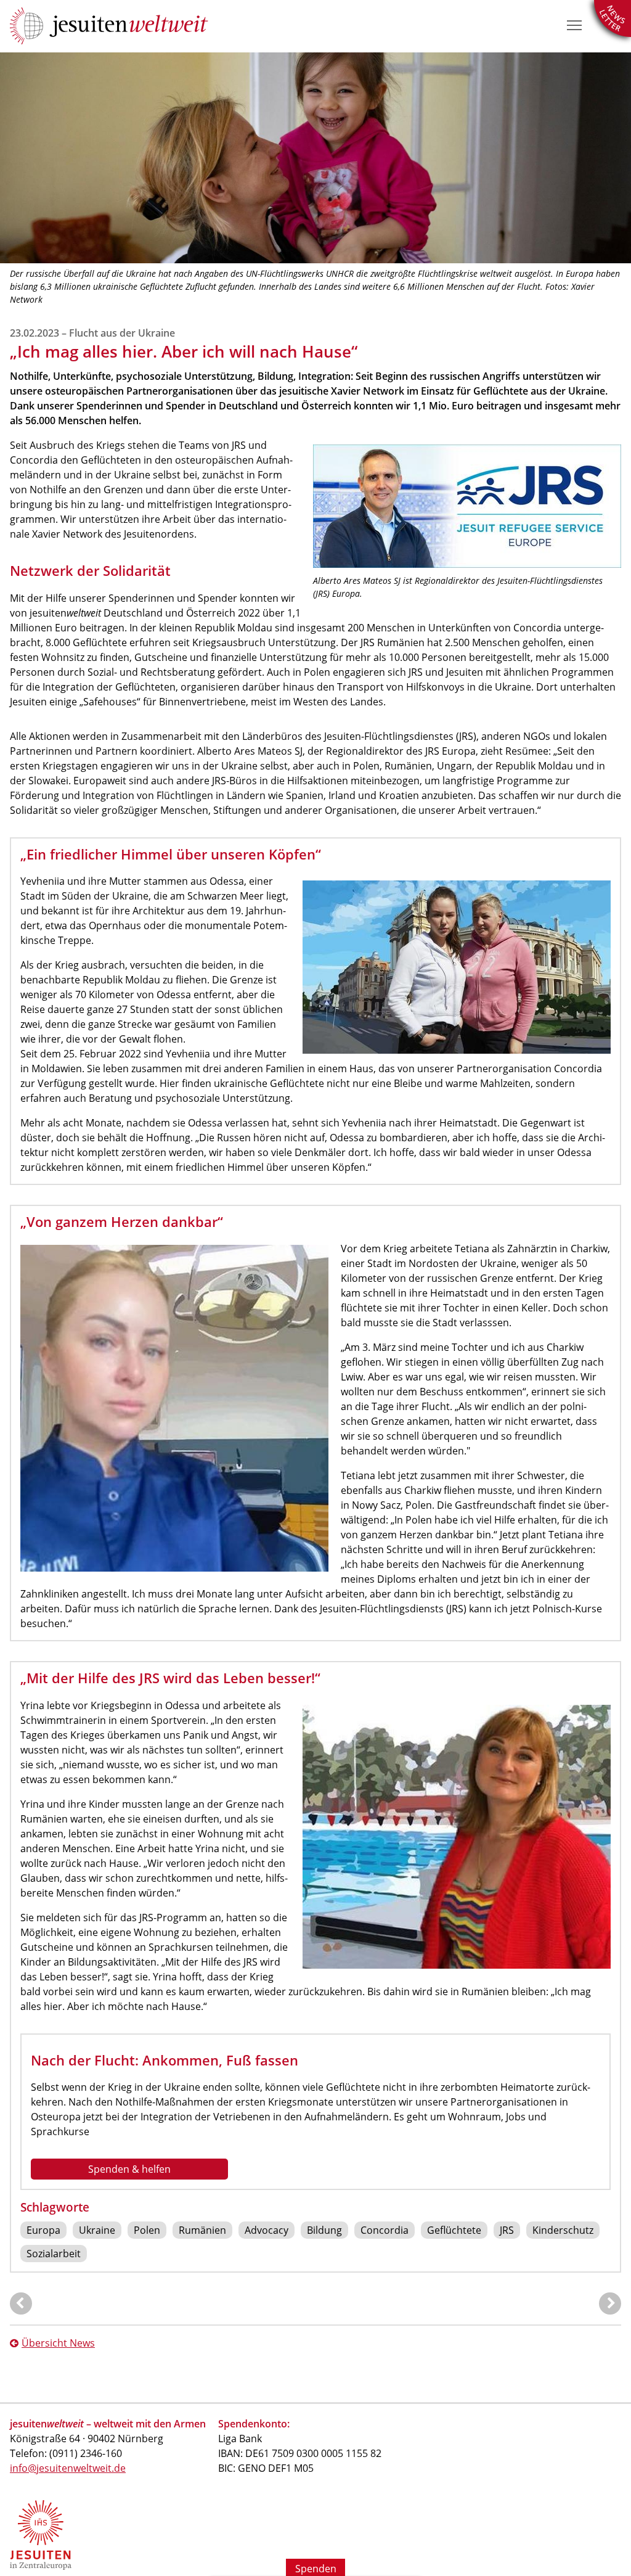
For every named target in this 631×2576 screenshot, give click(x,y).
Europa (43, 2230)
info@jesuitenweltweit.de (68, 2468)
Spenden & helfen (129, 2169)
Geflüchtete (454, 2230)
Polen (147, 2230)
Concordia (385, 2230)
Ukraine (97, 2230)
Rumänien (202, 2230)
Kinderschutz (563, 2230)
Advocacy (267, 2230)
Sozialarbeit (54, 2254)
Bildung (324, 2230)
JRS (507, 2230)
